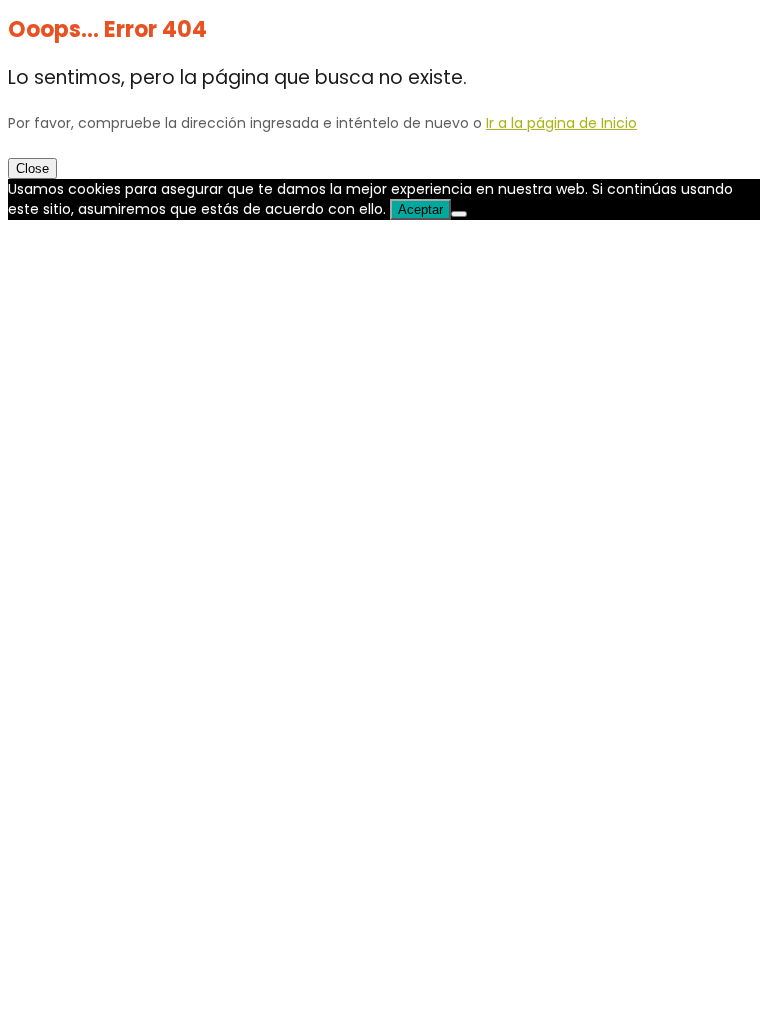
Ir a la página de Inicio (561, 123)
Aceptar (420, 209)
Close (32, 168)
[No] (459, 214)
